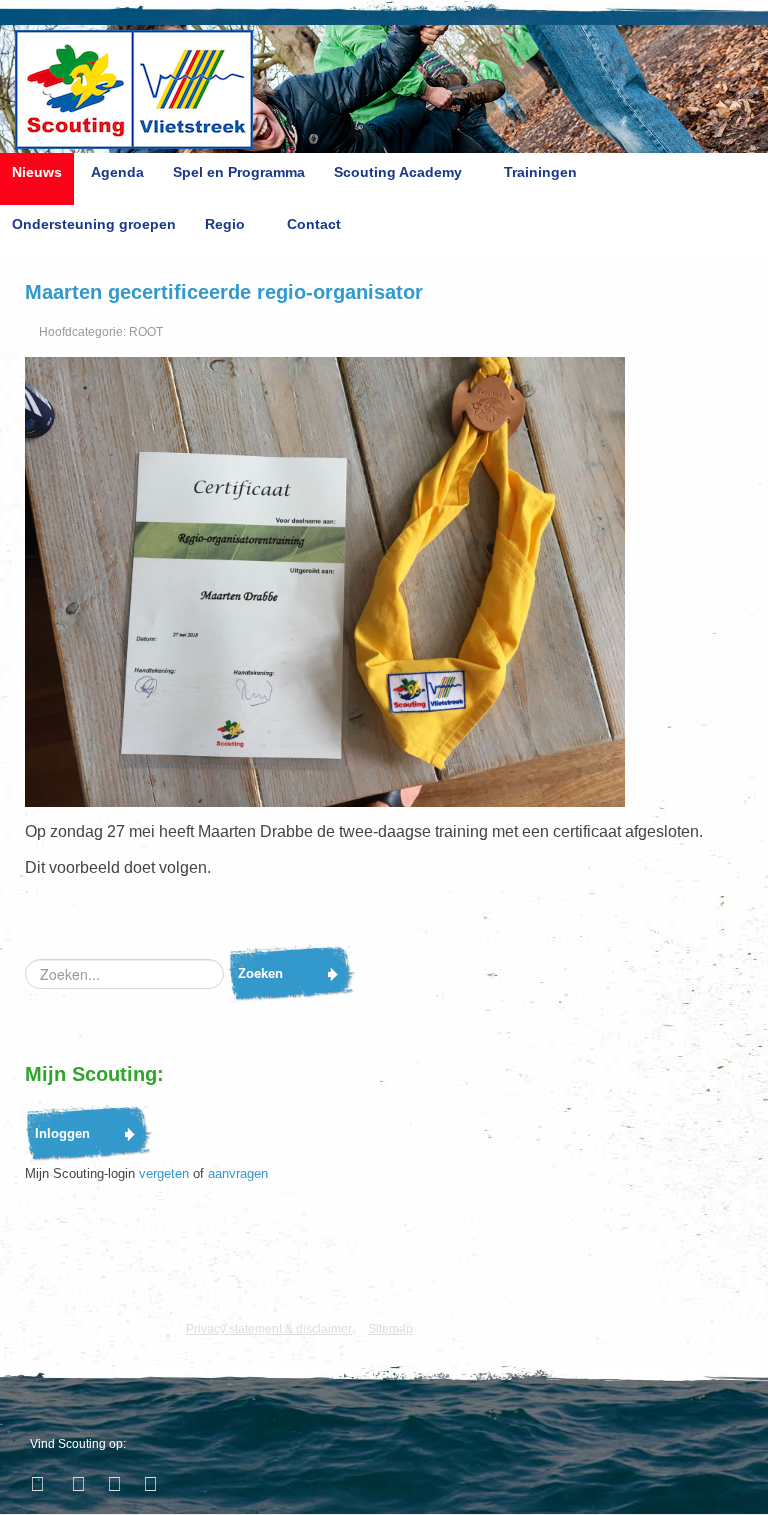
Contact (314, 224)
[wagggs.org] (42, 1316)
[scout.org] (138, 1316)
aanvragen (238, 1173)
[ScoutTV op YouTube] (148, 1484)
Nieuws (37, 172)
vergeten (164, 1173)
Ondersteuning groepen (94, 224)
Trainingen (540, 172)
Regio (225, 224)
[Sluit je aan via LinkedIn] (112, 1484)
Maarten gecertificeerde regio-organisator (224, 292)
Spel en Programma (239, 172)
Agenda (117, 172)
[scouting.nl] (90, 1324)
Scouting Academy (398, 172)
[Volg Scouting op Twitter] (76, 1484)
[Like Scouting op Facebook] (40, 1484)
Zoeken (260, 973)
